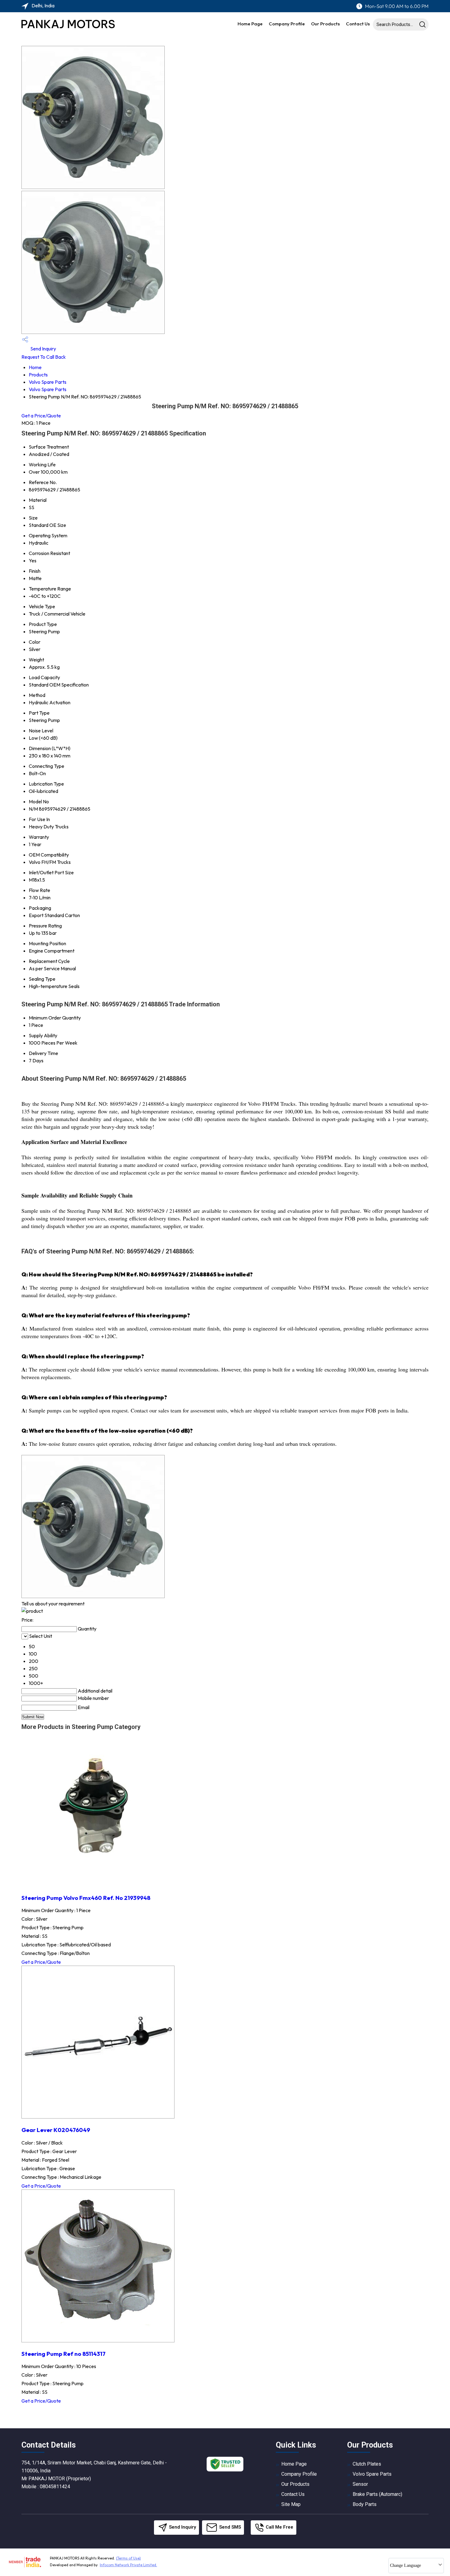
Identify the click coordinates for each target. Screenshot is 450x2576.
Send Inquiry (43, 349)
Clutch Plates (367, 2464)
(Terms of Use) (128, 2558)
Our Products (325, 24)
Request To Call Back (44, 357)
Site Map (291, 2504)
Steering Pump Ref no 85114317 (64, 2354)
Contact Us (358, 24)
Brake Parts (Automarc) (377, 2494)
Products (38, 375)
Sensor (360, 2484)
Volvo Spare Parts (48, 382)
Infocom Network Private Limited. (128, 2565)
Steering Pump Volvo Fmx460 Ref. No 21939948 (86, 1898)
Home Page (250, 24)
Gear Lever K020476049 (56, 2130)
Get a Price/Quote (41, 416)
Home (35, 367)
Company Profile (287, 24)
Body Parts (365, 2504)
